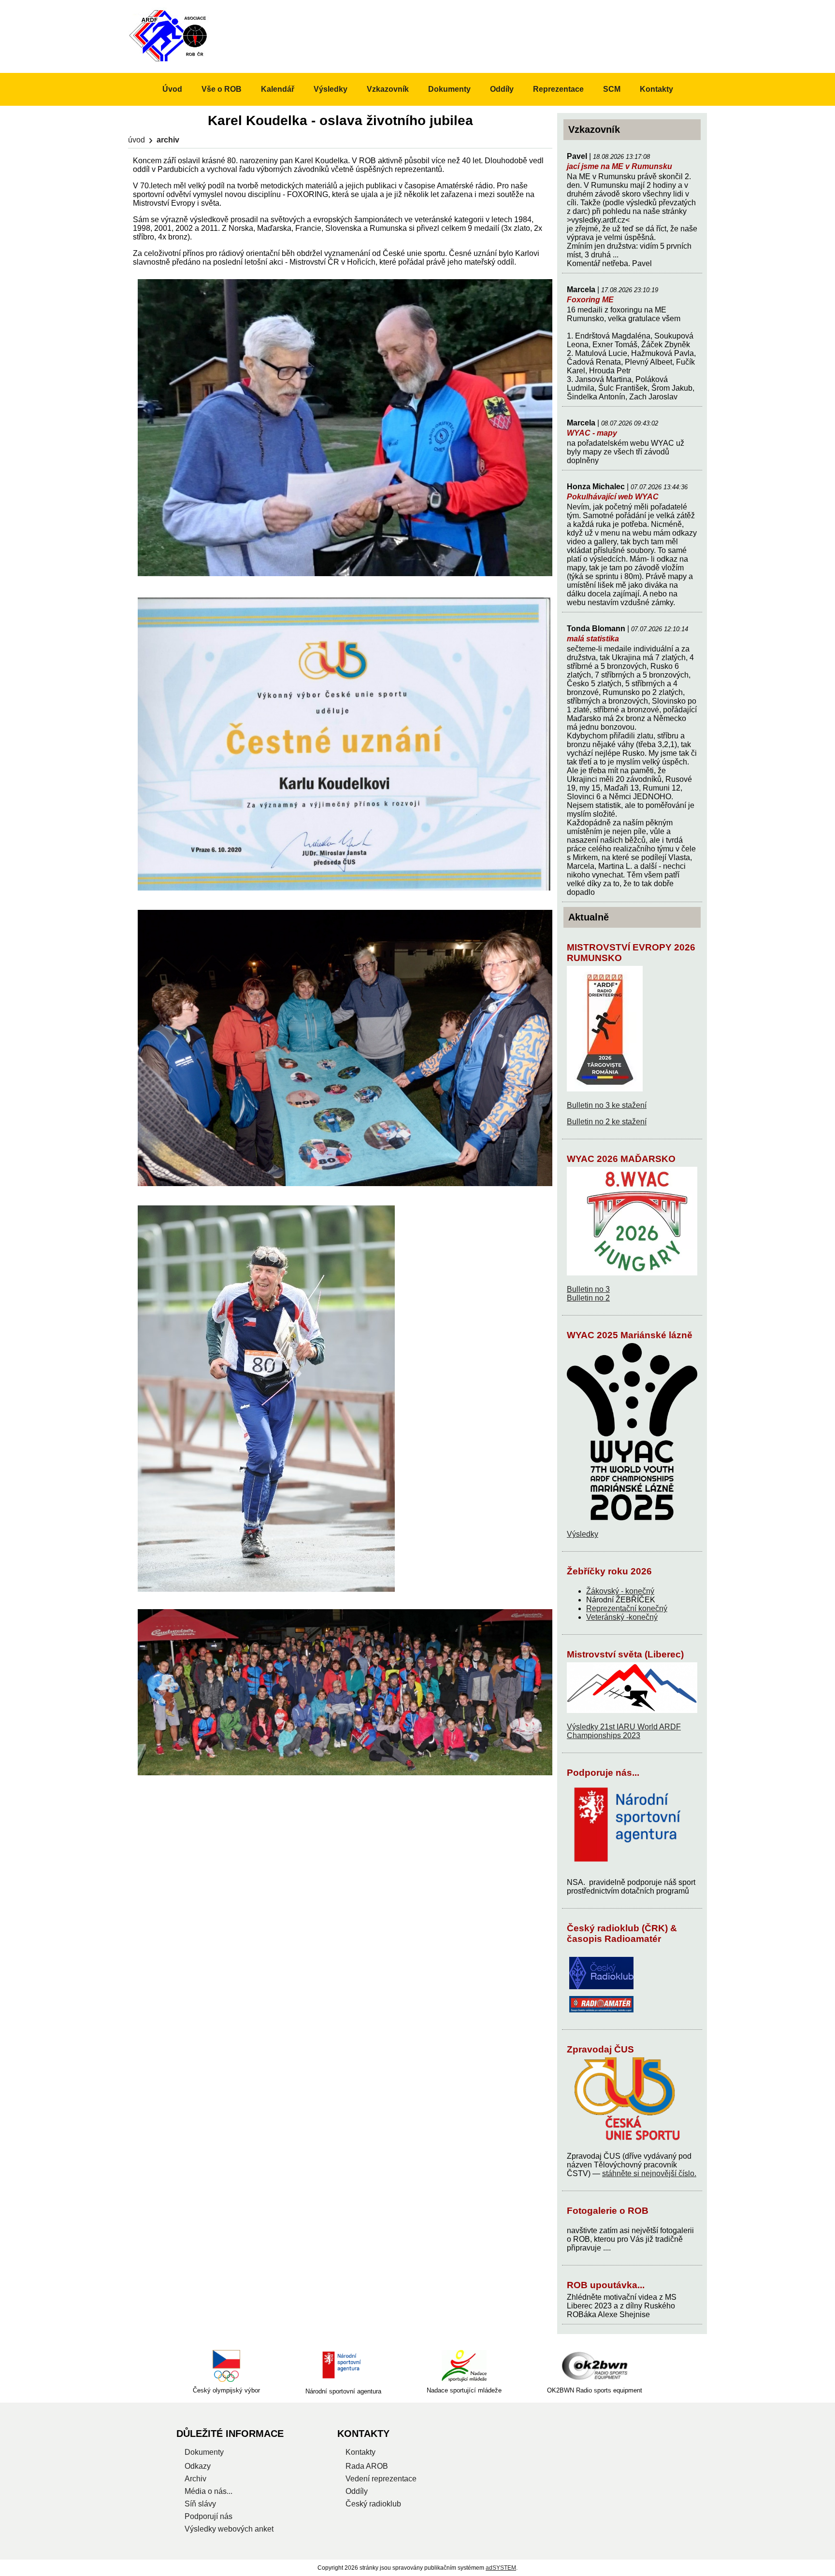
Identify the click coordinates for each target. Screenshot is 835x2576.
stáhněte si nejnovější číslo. (649, 2173)
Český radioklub (373, 2504)
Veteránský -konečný (622, 1617)
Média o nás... (209, 2491)
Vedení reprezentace (381, 2479)
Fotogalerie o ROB (608, 2211)
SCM (612, 89)
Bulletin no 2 (588, 1298)
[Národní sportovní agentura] (344, 2366)
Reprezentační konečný (627, 1608)
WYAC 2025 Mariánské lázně (630, 1335)
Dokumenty (449, 89)
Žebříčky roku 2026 (609, 1571)
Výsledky (583, 1534)
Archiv (195, 2479)
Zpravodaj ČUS (600, 2049)
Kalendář (278, 89)
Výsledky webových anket (229, 2529)
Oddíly (502, 89)
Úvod (137, 140)
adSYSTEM (501, 2568)
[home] (170, 61)
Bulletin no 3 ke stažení (607, 1105)
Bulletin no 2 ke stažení (607, 1122)
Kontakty (656, 89)
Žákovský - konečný (620, 1591)
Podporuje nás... (603, 1773)
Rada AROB (367, 2466)
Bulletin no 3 (588, 1289)
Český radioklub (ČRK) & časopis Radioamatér (622, 1933)
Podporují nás (209, 2516)
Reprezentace (558, 89)
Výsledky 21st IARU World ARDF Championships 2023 (624, 1731)
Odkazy (198, 2466)
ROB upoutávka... (606, 2285)
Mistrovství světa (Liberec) (625, 1654)
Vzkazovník (388, 89)
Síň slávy (200, 2504)
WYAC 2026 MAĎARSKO (621, 1159)
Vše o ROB (222, 89)
